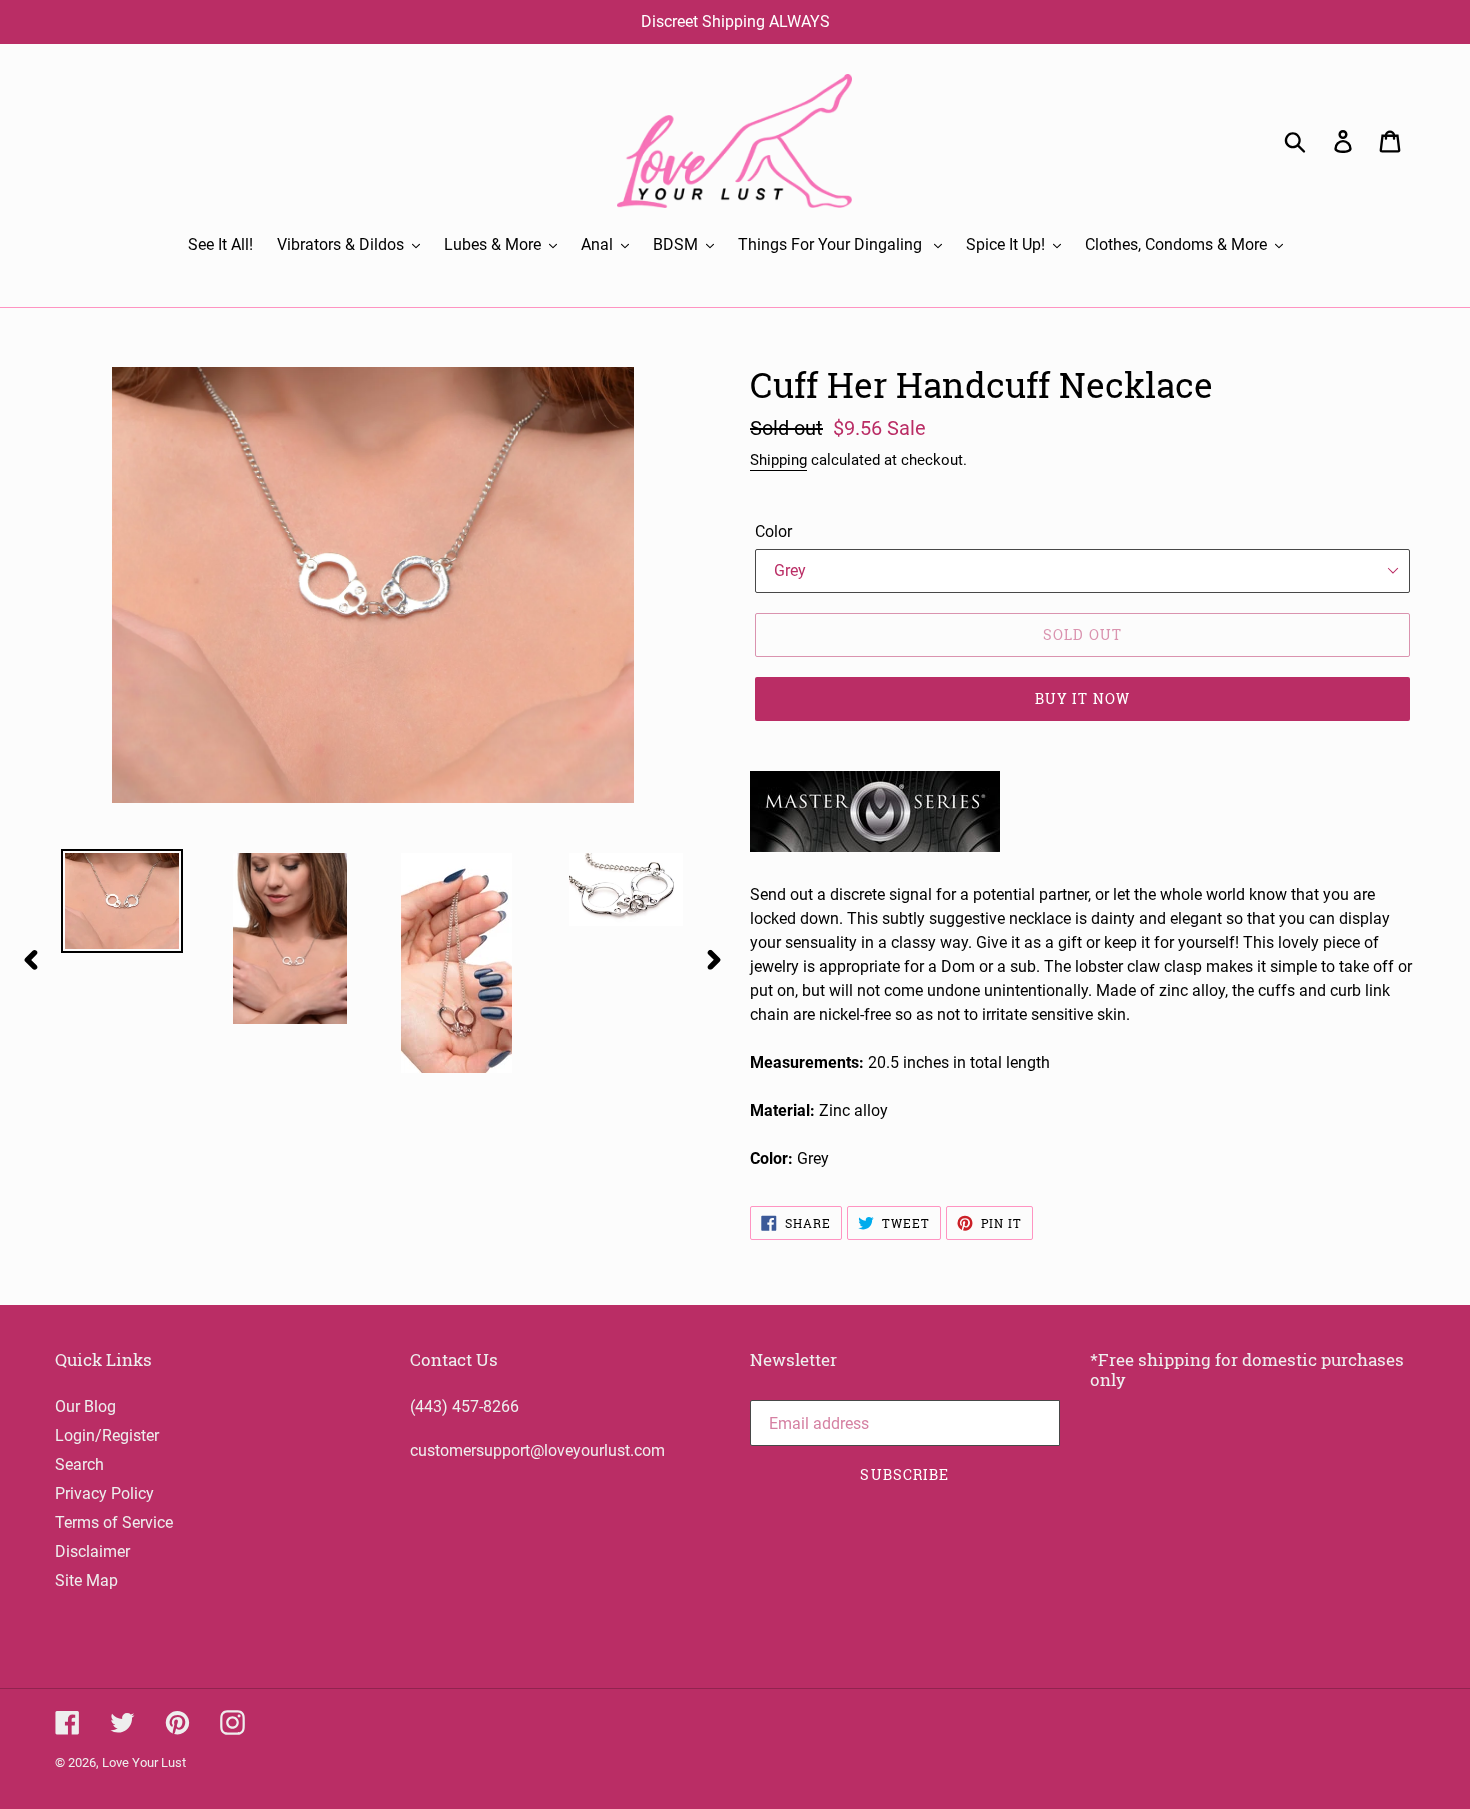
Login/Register (107, 1435)
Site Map (86, 1580)
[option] (107, 900)
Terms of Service (114, 1522)
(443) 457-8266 (464, 1406)
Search (79, 1464)
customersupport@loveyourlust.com (537, 1450)
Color (773, 531)
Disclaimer (92, 1551)
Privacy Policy (104, 1493)
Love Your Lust (144, 1762)
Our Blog (85, 1406)
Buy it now (1082, 698)
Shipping (778, 460)
